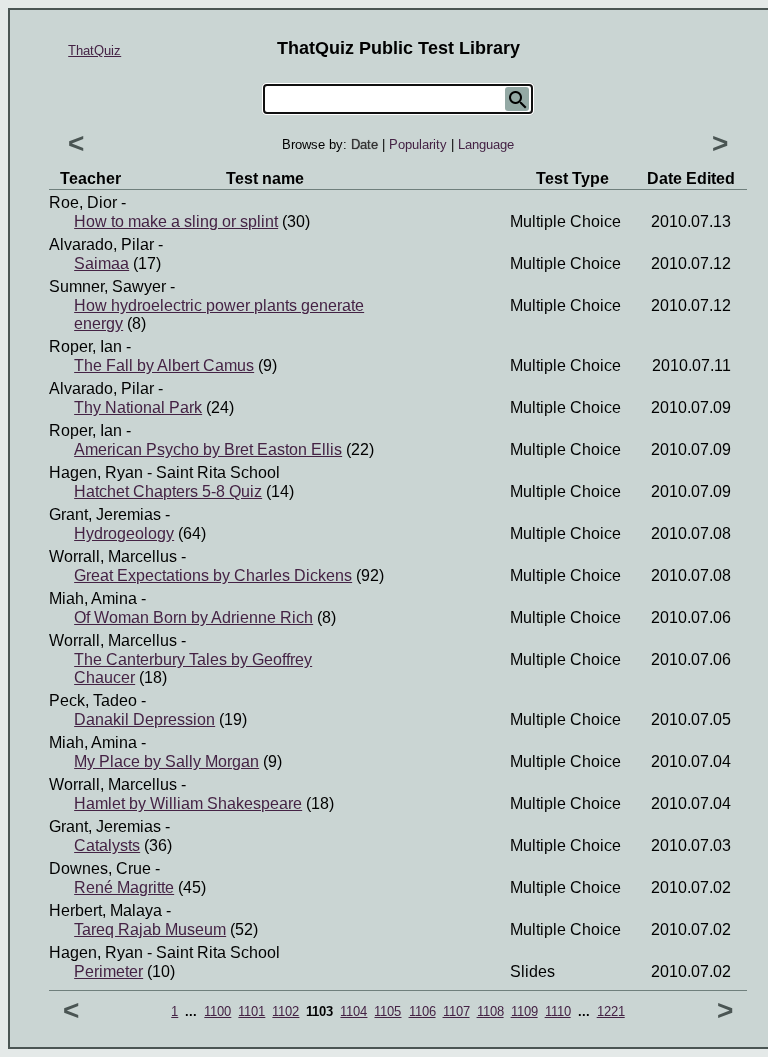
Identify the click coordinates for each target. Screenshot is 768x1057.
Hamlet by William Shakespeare (188, 803)
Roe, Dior (83, 202)
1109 (524, 1011)
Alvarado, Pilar (101, 244)
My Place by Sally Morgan (166, 761)
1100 (217, 1011)
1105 (387, 1011)
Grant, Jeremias (105, 514)
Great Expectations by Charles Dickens (213, 575)
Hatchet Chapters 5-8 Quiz (168, 491)
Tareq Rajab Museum (150, 929)
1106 (422, 1011)
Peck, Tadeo (93, 700)
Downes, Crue (100, 868)
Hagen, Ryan (96, 472)
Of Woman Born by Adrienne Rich (193, 617)
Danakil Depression (144, 719)
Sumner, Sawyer (107, 286)
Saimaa (101, 263)
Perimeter (108, 971)
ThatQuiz (94, 50)
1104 (353, 1011)
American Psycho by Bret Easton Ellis (208, 449)
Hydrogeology (124, 533)
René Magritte (124, 887)
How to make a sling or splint (176, 221)
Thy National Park (138, 407)
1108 (490, 1011)
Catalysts (107, 845)
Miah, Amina (93, 598)
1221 (611, 1011)
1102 (285, 1011)
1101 (251, 1011)
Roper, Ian (85, 346)
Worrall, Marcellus (113, 556)
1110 (558, 1011)
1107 (456, 1011)
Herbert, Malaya (105, 910)
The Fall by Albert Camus (164, 365)
